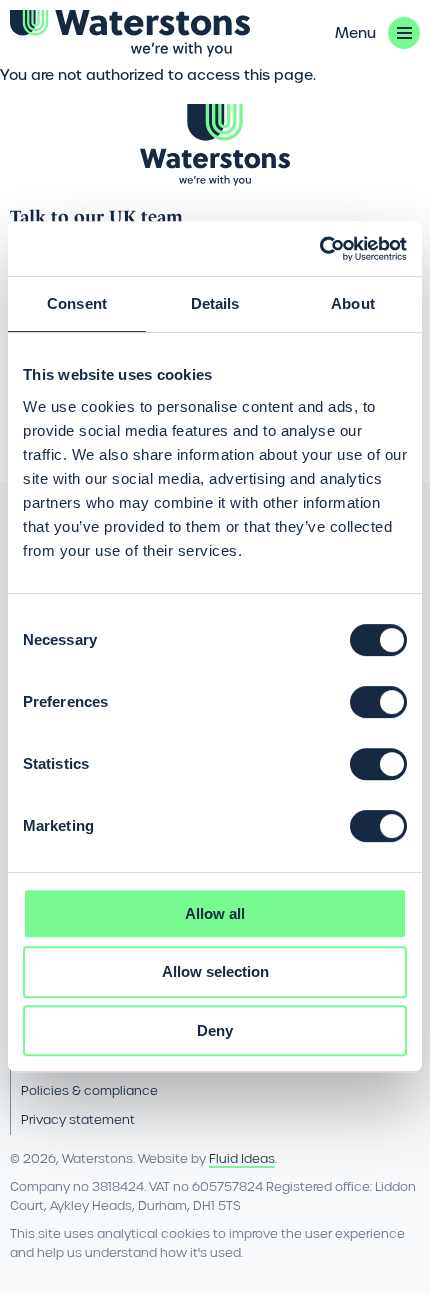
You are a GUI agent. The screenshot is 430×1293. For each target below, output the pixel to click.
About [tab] (353, 303)
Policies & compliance (89, 1090)
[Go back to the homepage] (130, 33)
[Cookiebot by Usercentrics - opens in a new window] (319, 249)
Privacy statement (78, 1119)
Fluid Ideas (242, 1158)
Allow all (215, 913)
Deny (215, 1030)
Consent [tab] (77, 303)
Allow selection (215, 971)
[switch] (378, 702)
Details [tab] (215, 303)
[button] (377, 33)
